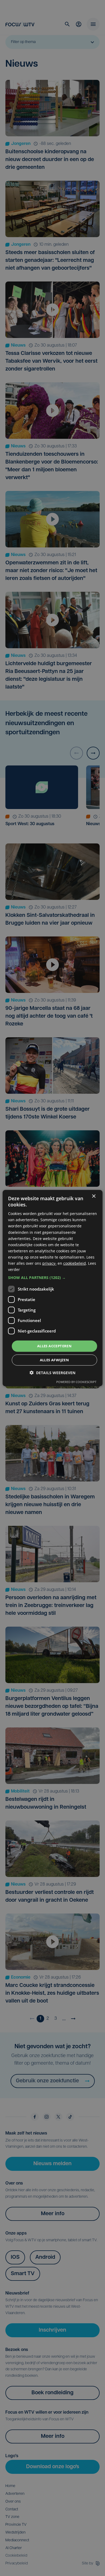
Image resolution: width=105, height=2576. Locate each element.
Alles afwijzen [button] (55, 1360)
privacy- (49, 1263)
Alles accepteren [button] (54, 1346)
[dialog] (53, 1288)
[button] (53, 1278)
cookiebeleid (75, 1263)
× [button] (94, 1196)
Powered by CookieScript (76, 1382)
